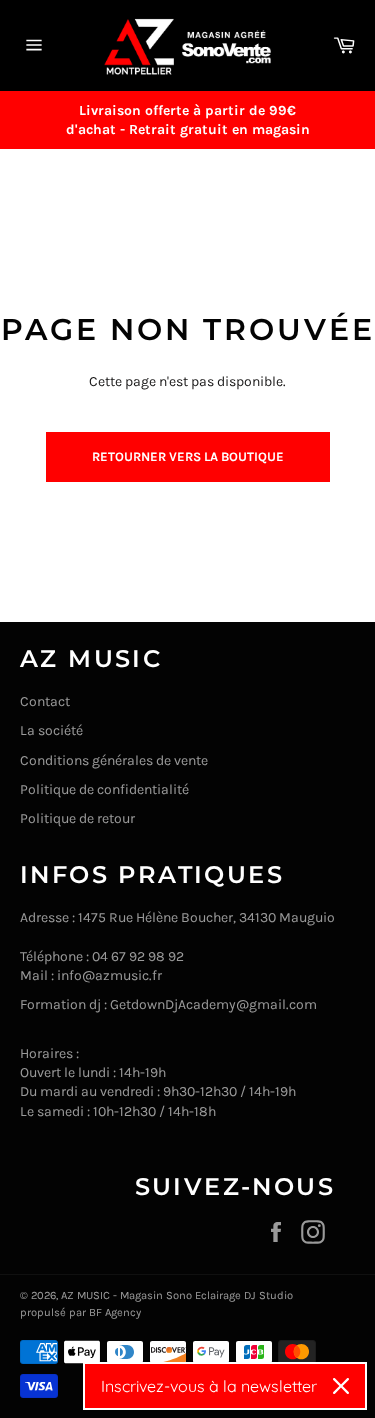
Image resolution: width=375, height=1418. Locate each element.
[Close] (341, 1386)
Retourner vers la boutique (188, 456)
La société (51, 730)
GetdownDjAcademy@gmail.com (213, 1004)
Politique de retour (77, 818)
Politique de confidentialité (104, 789)
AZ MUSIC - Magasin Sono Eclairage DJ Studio (177, 1295)
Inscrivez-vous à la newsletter (209, 1386)
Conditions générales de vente (114, 760)
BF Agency (115, 1312)
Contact (45, 701)
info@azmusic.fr (109, 975)
